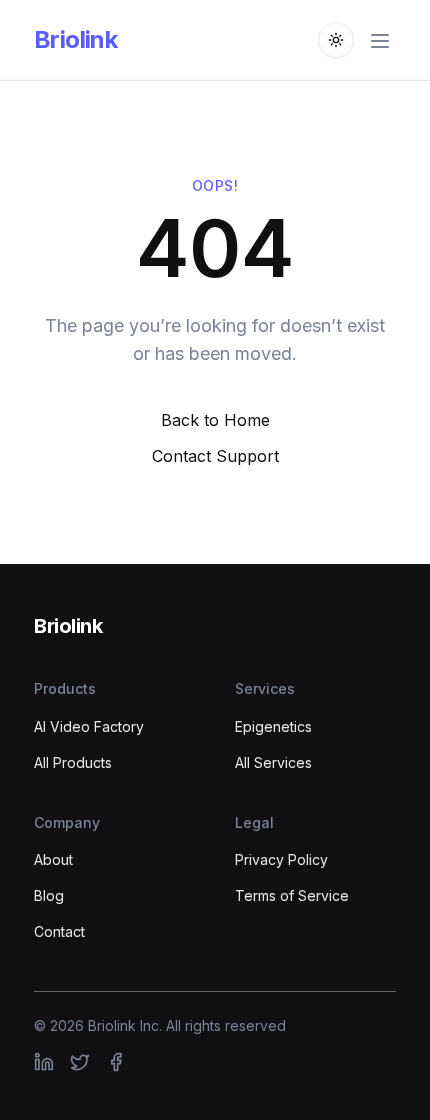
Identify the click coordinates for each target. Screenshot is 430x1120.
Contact (59, 931)
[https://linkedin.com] (44, 1062)
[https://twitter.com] (80, 1062)
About (53, 859)
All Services (273, 762)
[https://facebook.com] (116, 1062)
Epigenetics (273, 726)
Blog (49, 895)
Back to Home (215, 420)
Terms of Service (292, 895)
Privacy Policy (281, 859)
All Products (73, 762)
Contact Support (215, 456)
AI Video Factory (89, 726)
